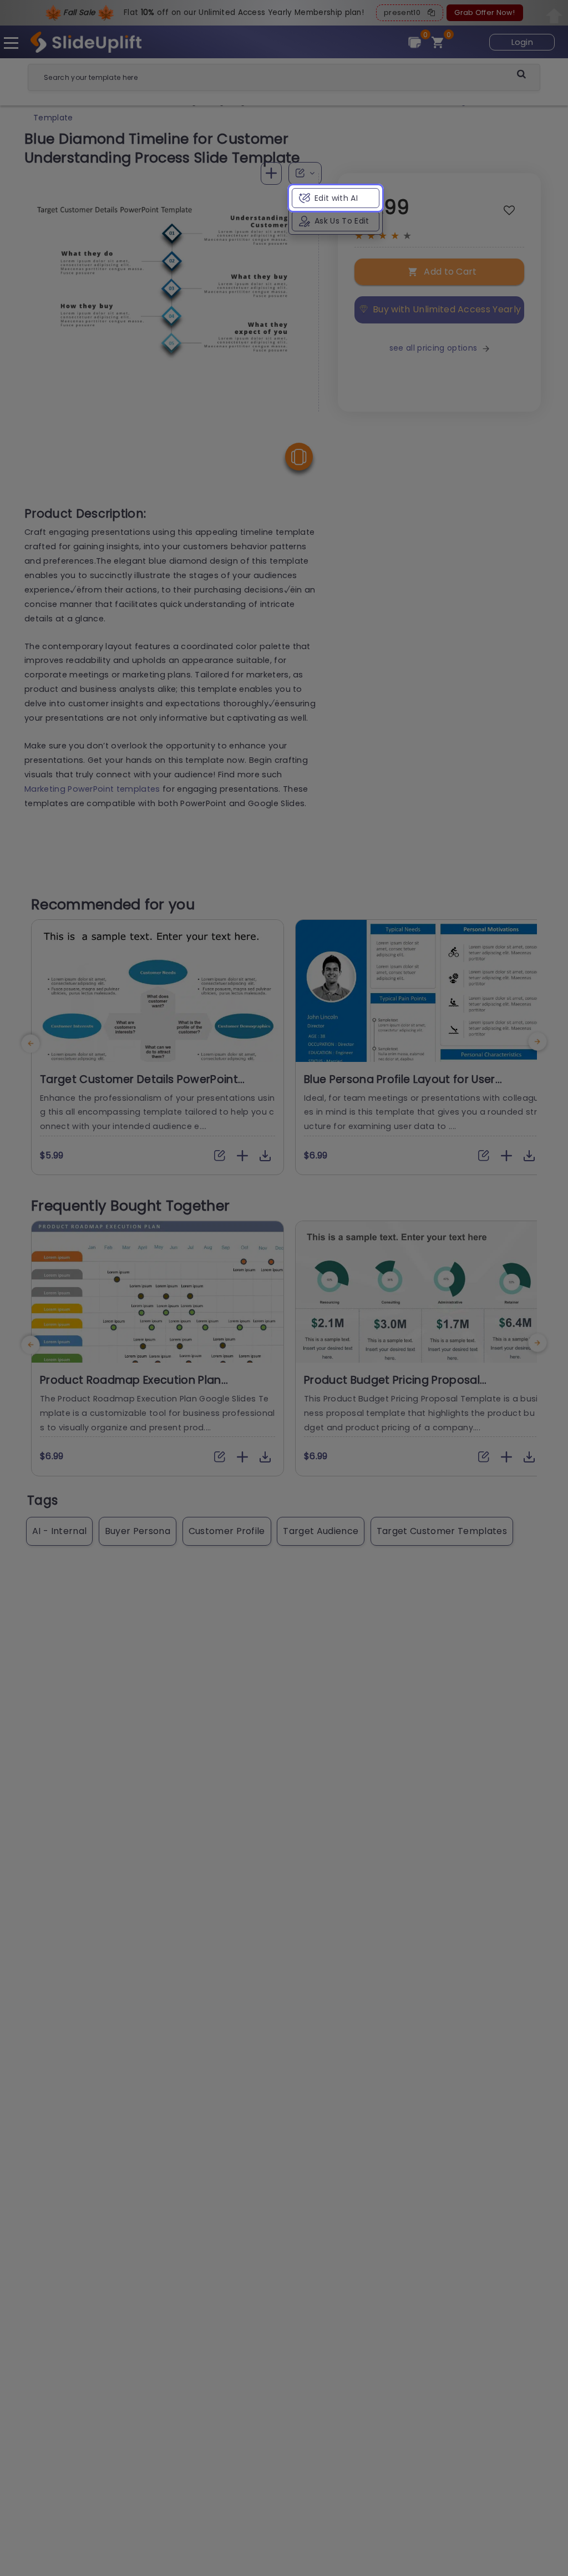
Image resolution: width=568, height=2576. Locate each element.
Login (523, 42)
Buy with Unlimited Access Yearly (447, 309)
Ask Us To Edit (342, 221)
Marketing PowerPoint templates (92, 789)
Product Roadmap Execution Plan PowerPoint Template (131, 1387)
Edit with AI (336, 198)
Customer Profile (227, 1531)
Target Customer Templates (442, 1531)
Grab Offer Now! (485, 12)
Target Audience (321, 1531)
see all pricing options (433, 348)
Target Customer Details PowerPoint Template (139, 1086)
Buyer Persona (138, 1531)
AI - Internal (59, 1531)
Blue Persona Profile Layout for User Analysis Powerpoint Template (400, 1086)
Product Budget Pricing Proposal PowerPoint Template (392, 1387)
